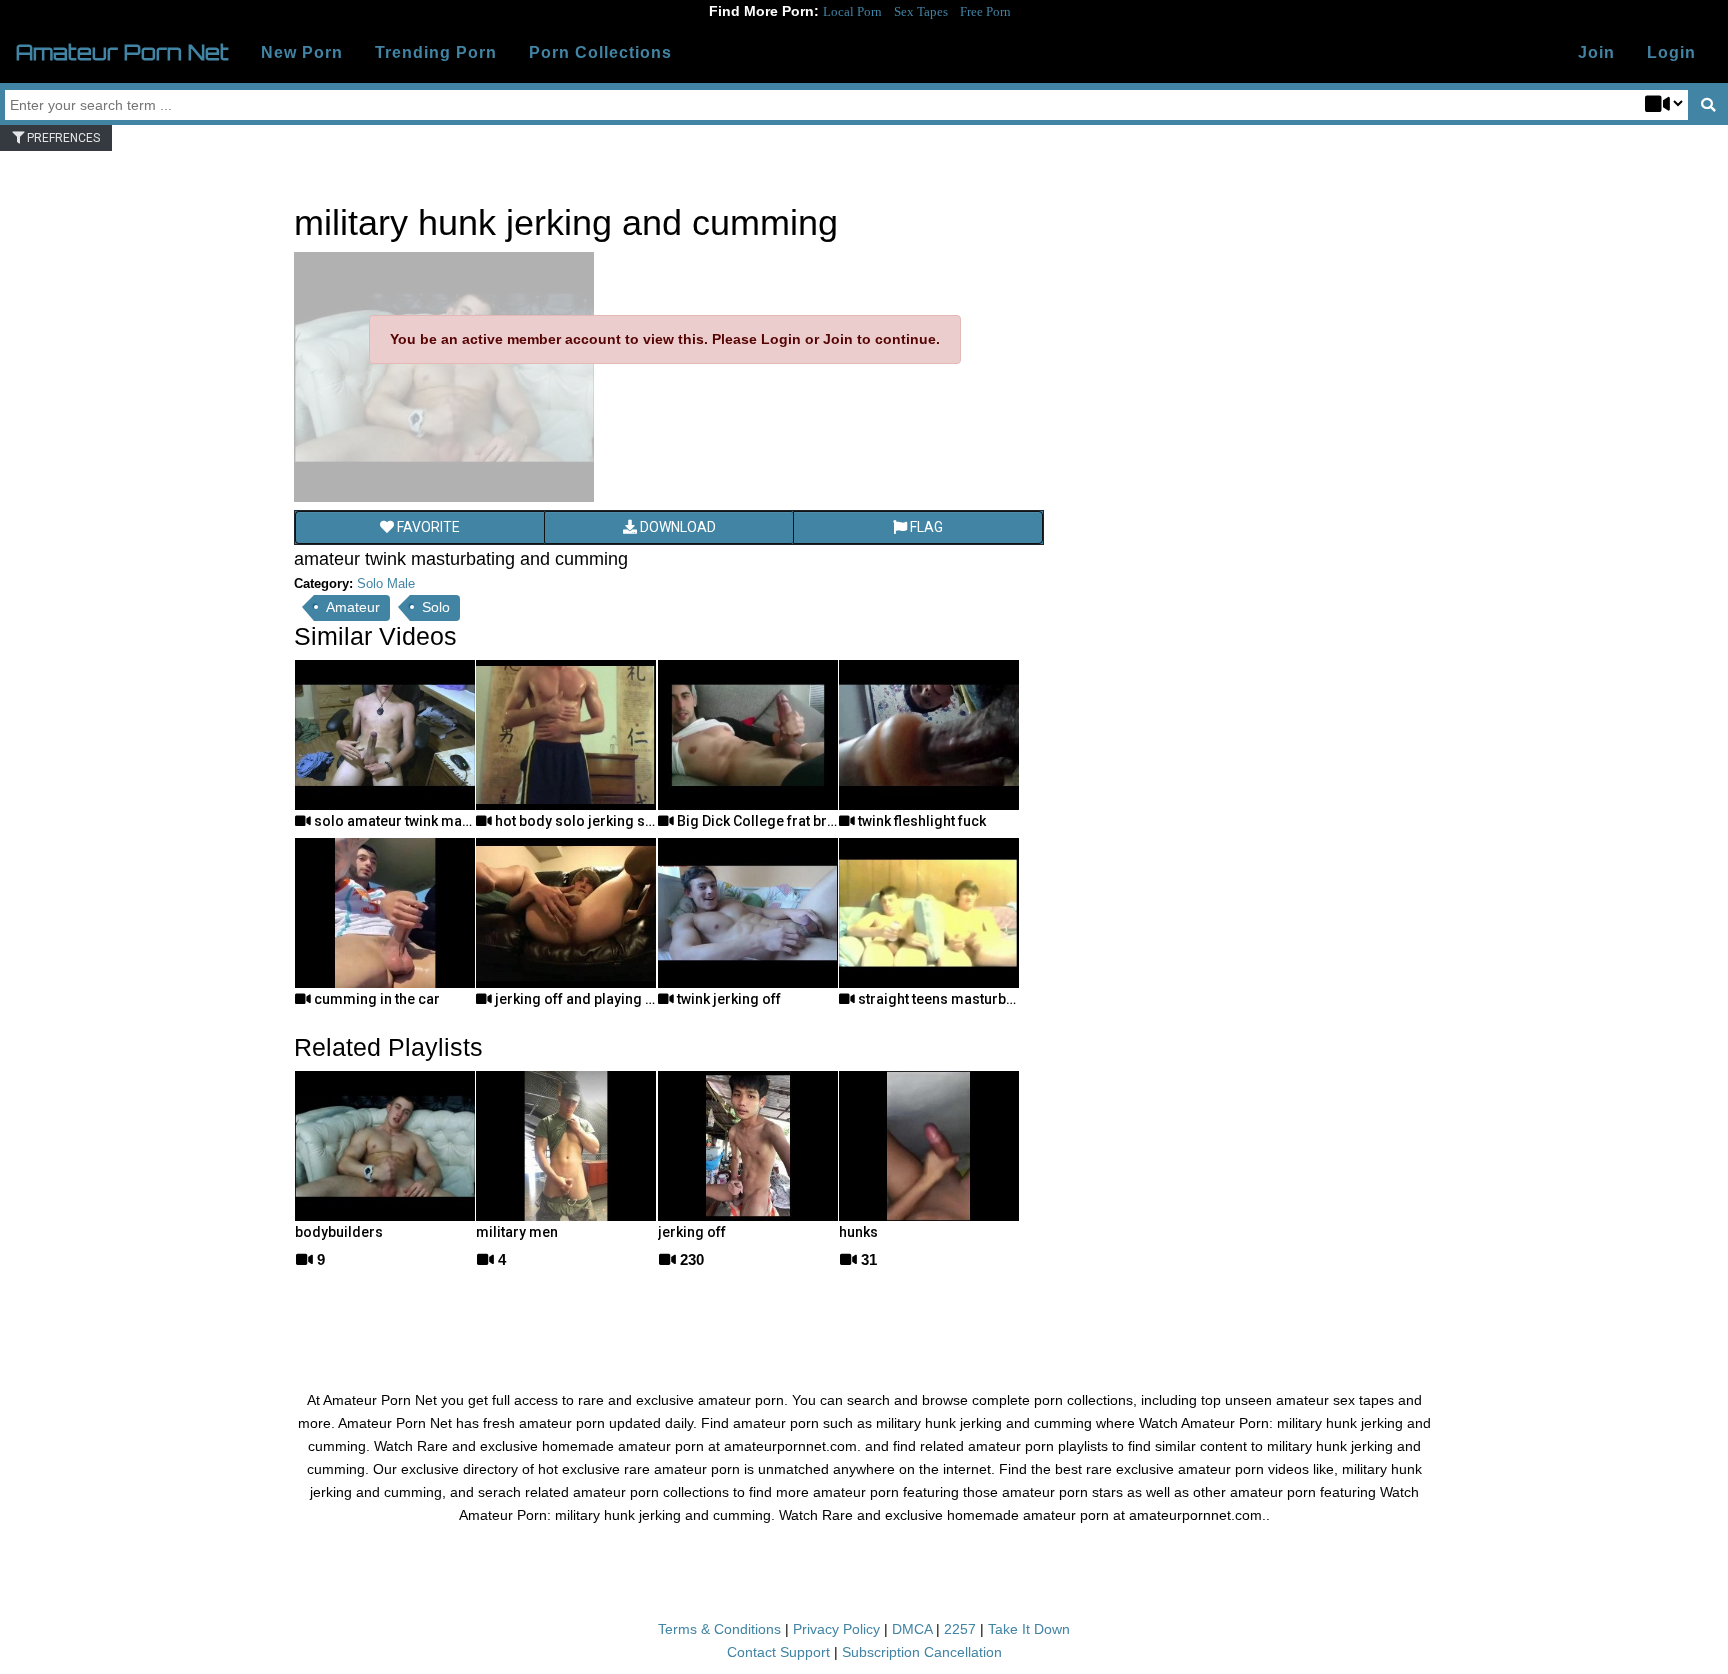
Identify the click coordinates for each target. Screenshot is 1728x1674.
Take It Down (1029, 1629)
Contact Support (778, 1652)
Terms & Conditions (719, 1629)
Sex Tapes (921, 11)
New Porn (302, 52)
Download (676, 527)
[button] (1671, 53)
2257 (960, 1629)
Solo (436, 607)
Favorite (427, 527)
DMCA (912, 1629)
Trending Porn (436, 52)
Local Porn (852, 11)
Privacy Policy (836, 1629)
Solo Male (386, 583)
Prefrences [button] (62, 138)
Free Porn (985, 11)
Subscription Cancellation (922, 1652)
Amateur (353, 607)
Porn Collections (600, 52)
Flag (925, 527)
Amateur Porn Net (122, 52)
